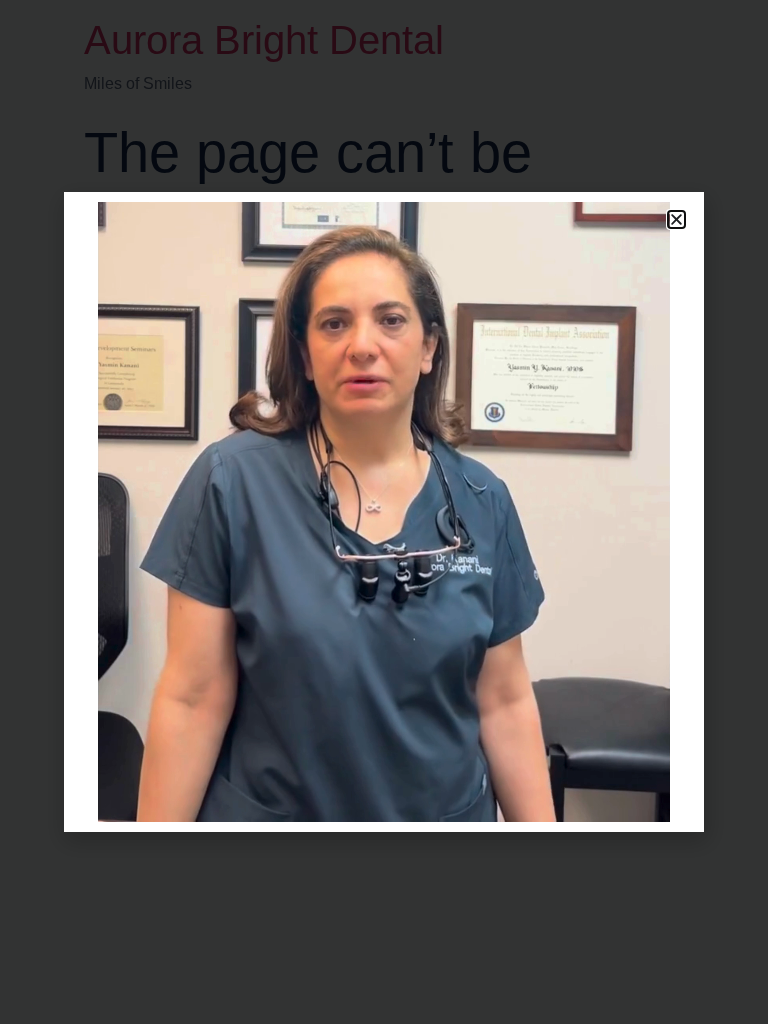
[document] (384, 512)
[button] (676, 219)
